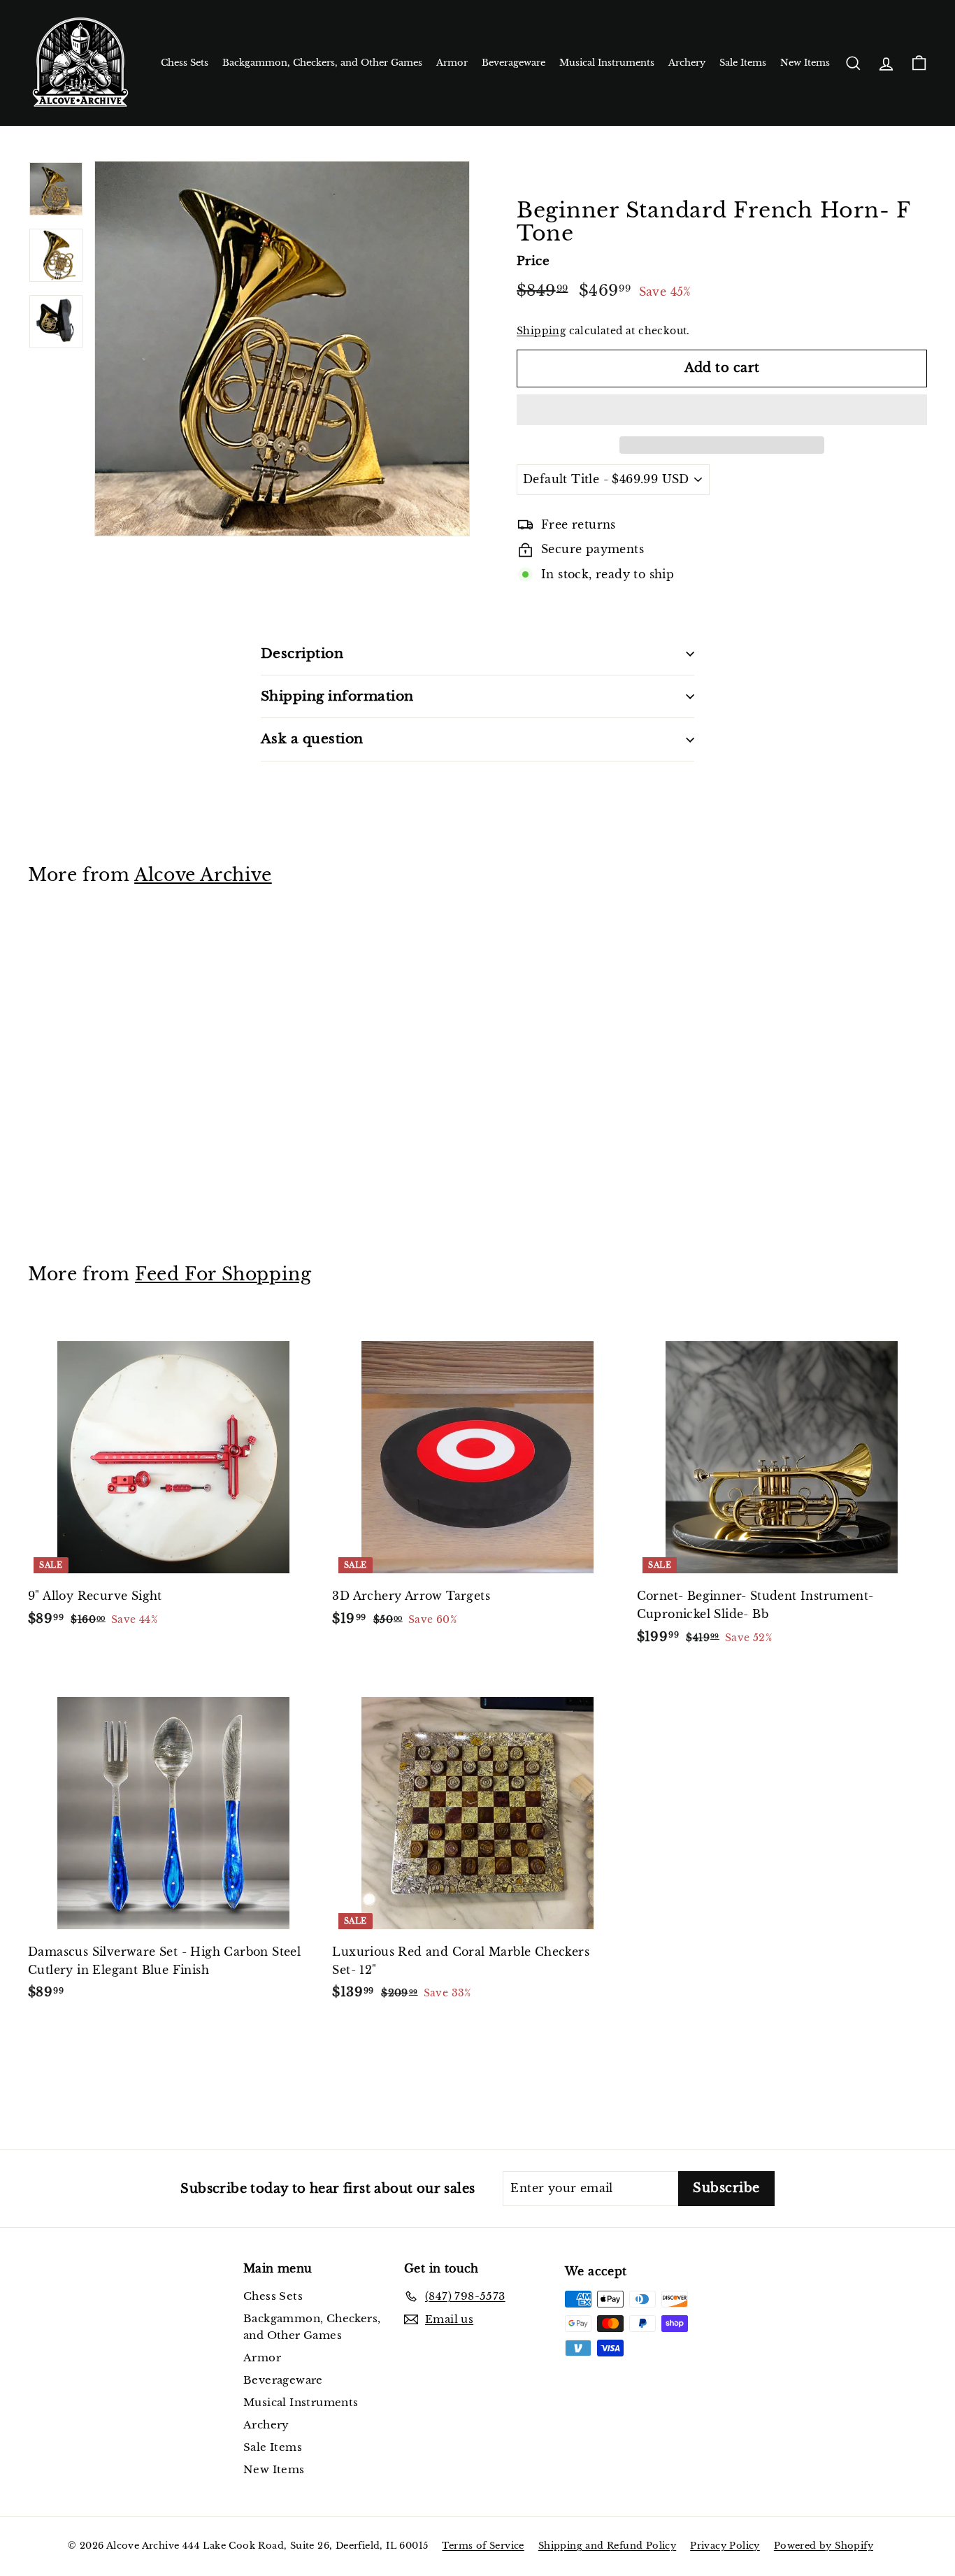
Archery (687, 63)
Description (302, 653)
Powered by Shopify (824, 2546)
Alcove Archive (203, 875)
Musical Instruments (607, 63)
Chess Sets (185, 63)
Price (533, 261)
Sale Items (743, 63)
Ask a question (312, 739)
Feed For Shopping (223, 1274)
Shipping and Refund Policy (607, 2546)
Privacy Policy (725, 2546)
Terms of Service (483, 2546)
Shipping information (337, 696)
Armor (452, 63)
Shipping (541, 331)
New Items (805, 63)
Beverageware (514, 63)
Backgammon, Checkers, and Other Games (322, 63)
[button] (722, 410)
